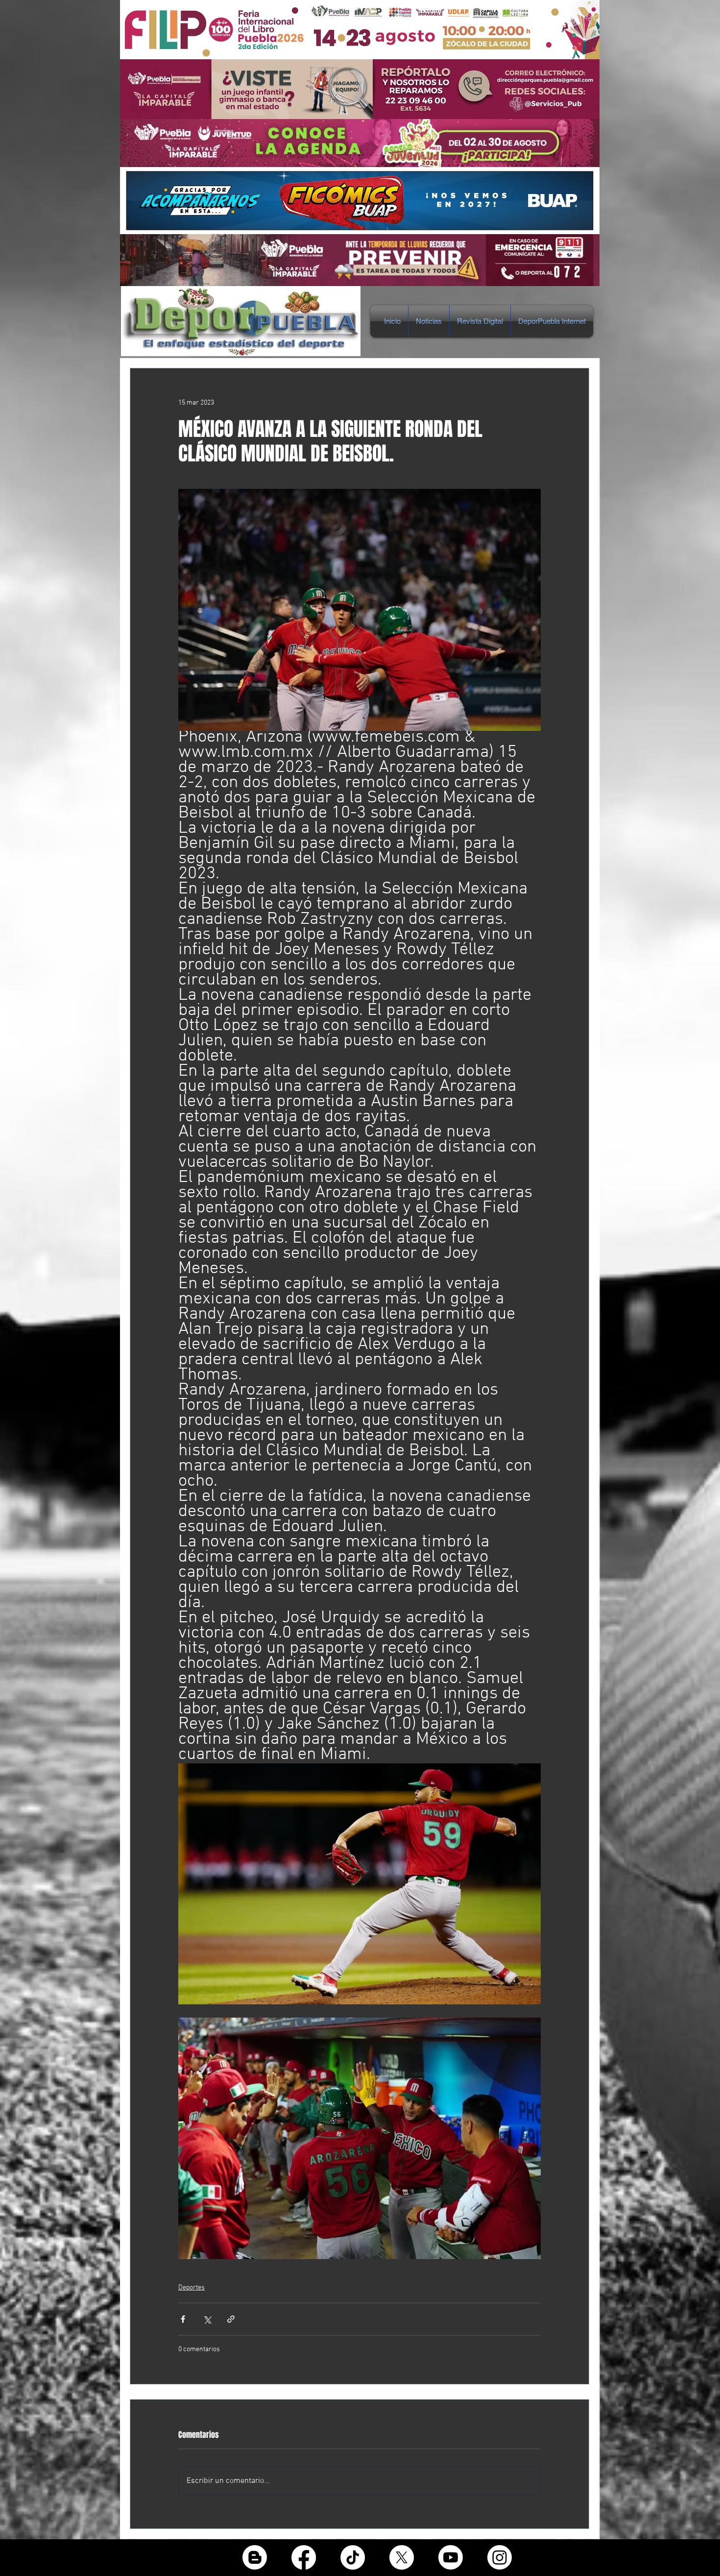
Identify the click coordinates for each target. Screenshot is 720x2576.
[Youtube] (451, 2557)
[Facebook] (304, 2557)
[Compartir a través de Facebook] (183, 2319)
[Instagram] (500, 2557)
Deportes (192, 2288)
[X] (402, 2557)
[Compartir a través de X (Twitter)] (207, 2319)
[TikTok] (353, 2557)
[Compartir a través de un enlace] (231, 2319)
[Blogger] (255, 2557)
